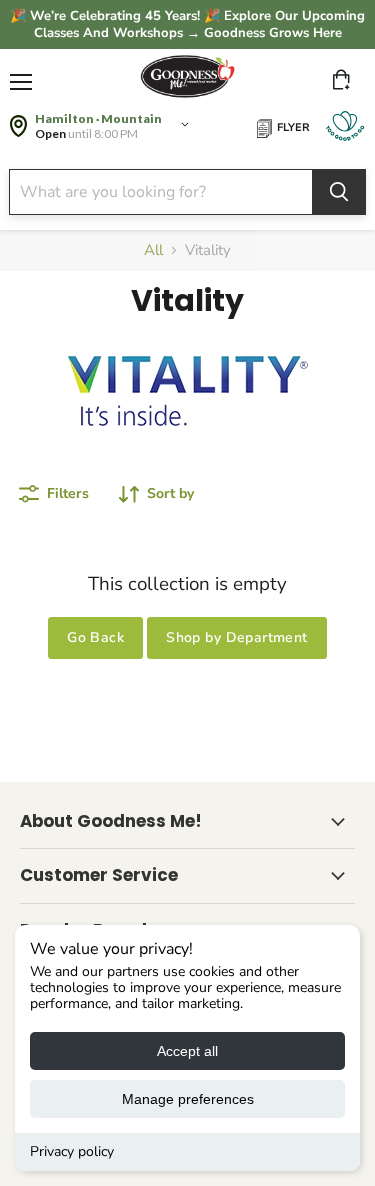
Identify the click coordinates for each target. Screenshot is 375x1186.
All (153, 250)
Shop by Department (237, 637)
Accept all (187, 1051)
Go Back (95, 637)
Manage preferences (188, 1099)
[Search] (339, 192)
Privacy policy (72, 1151)
